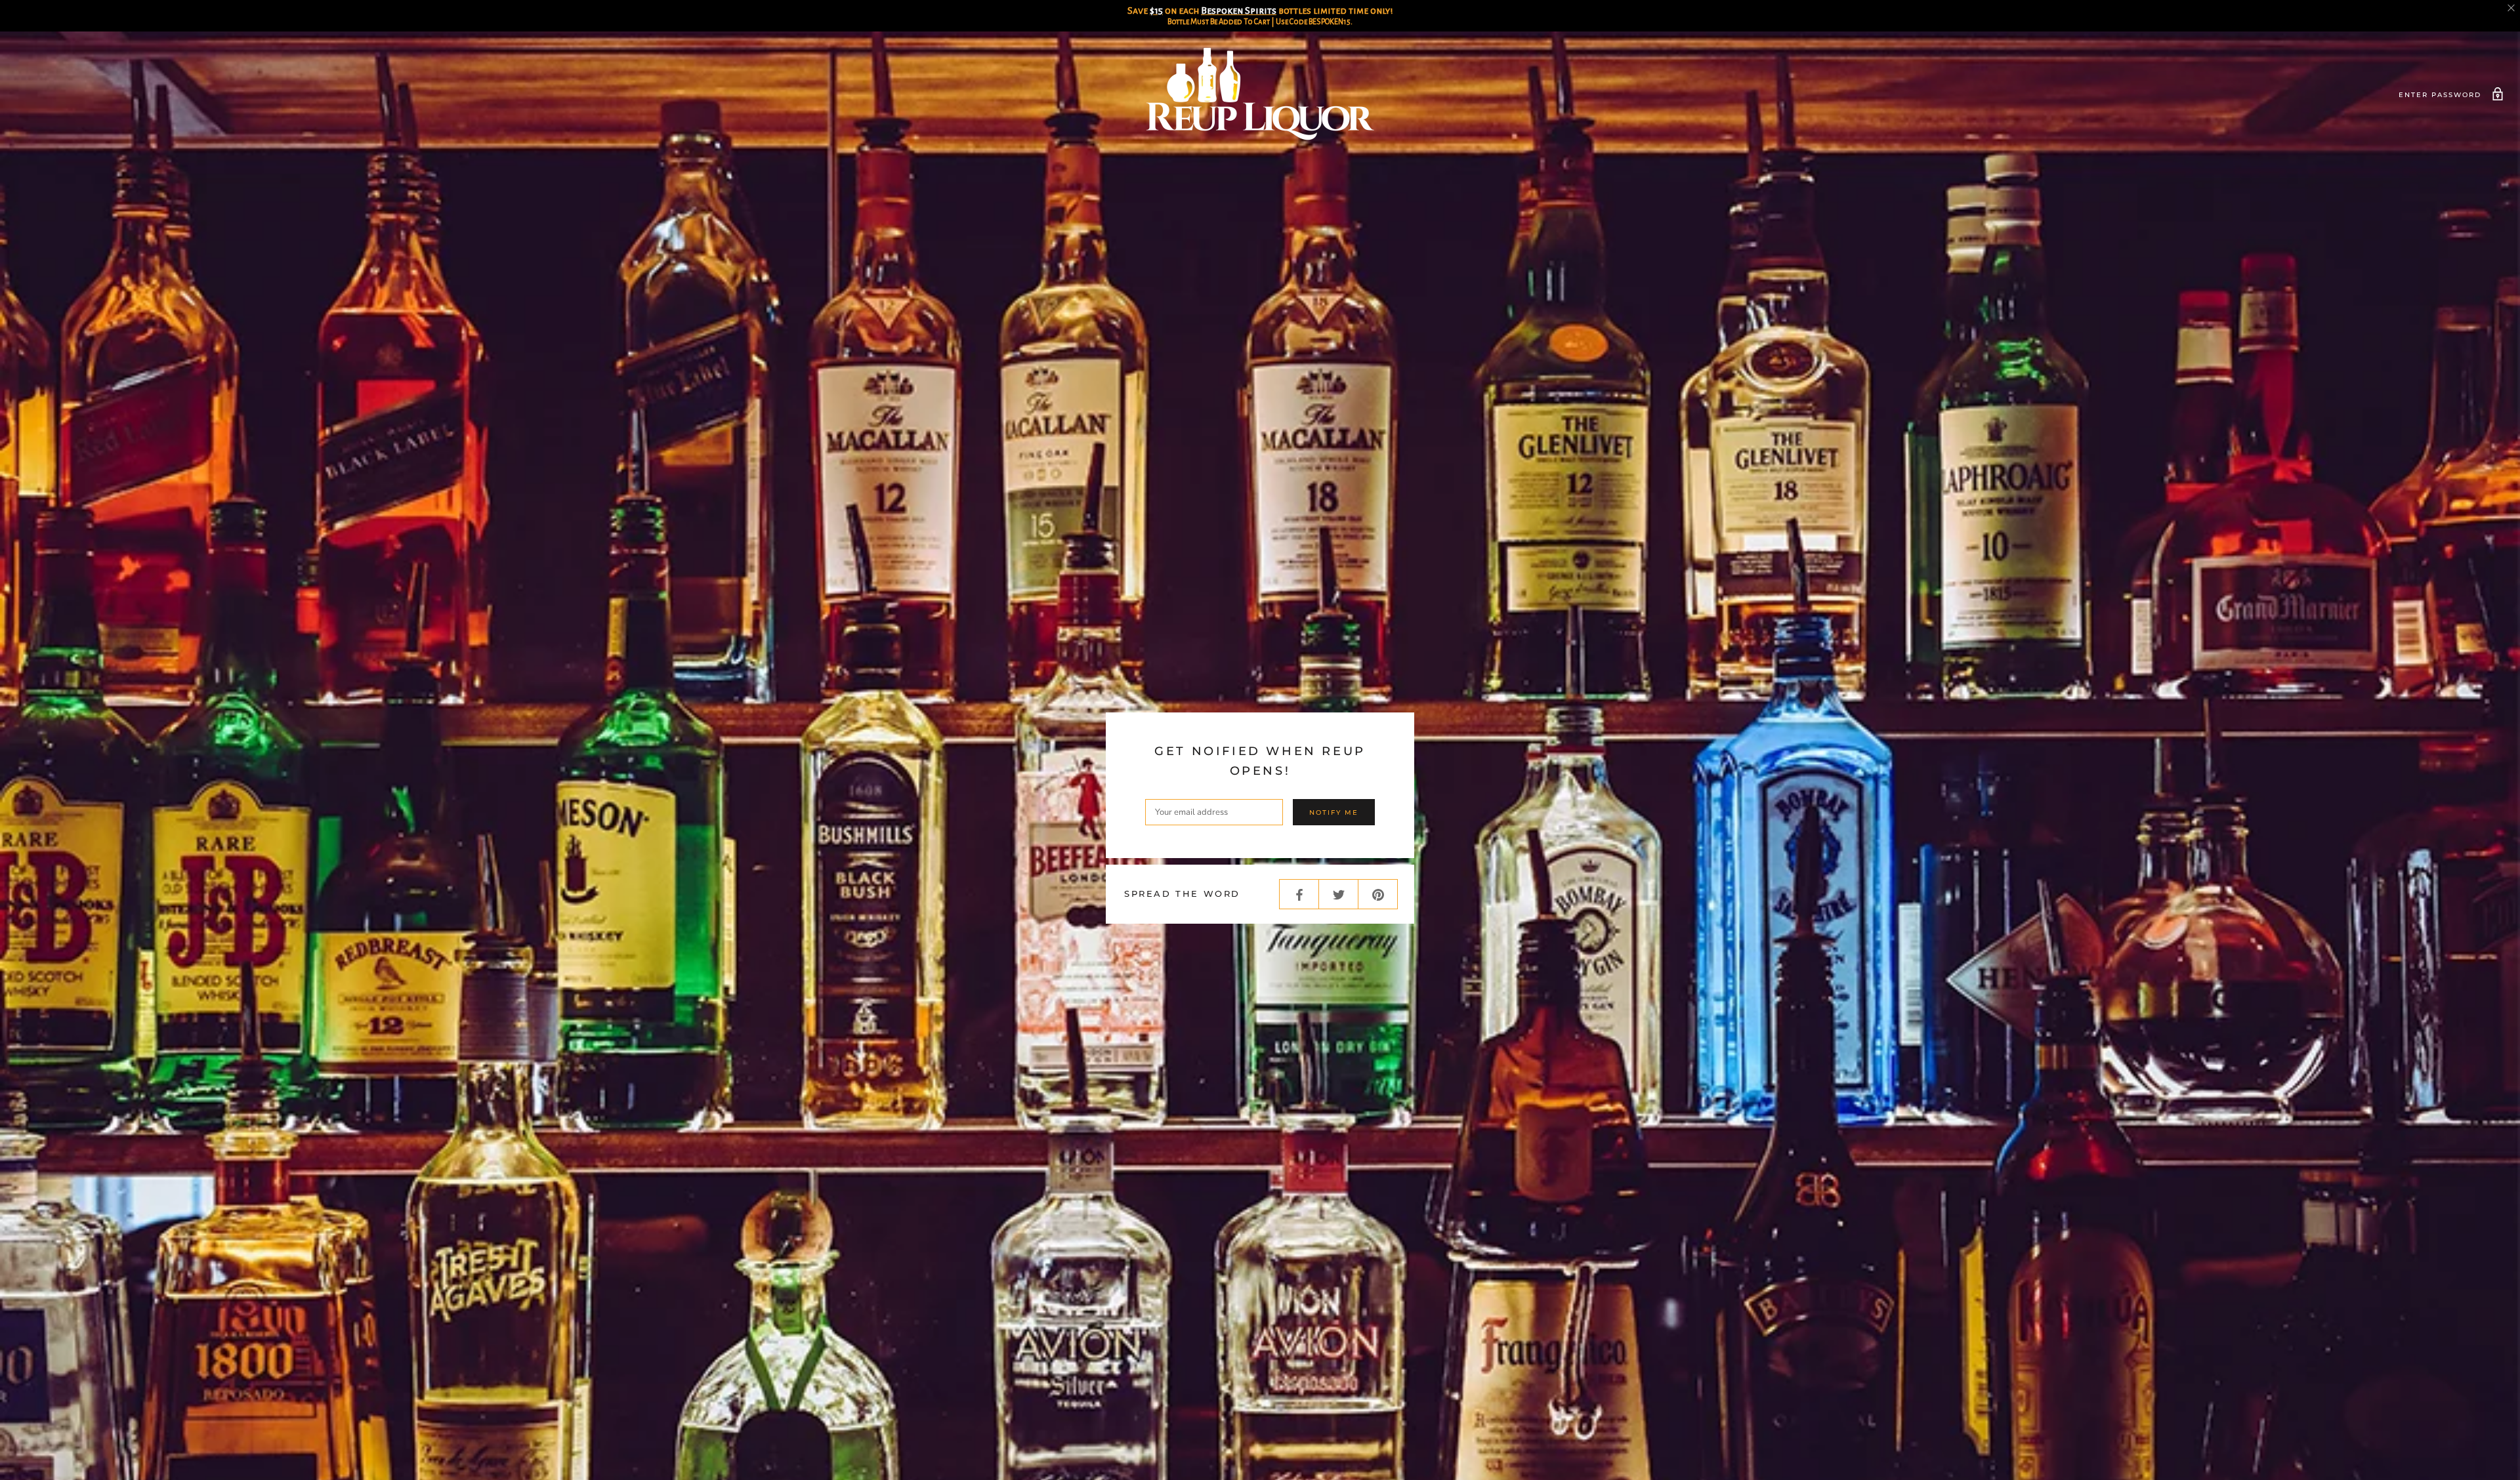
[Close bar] (2512, 8)
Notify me (1334, 812)
